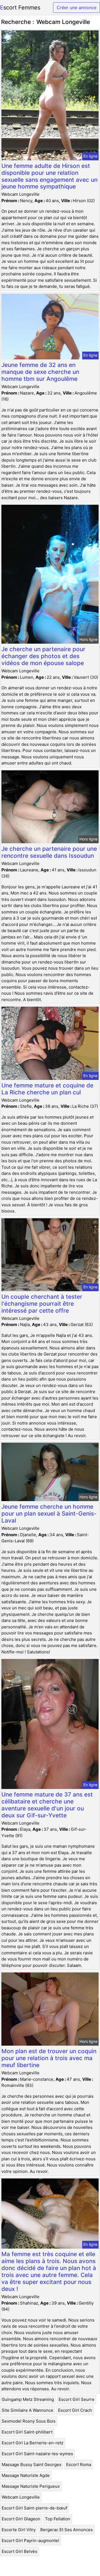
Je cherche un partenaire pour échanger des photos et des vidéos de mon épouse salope (43, 656)
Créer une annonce (77, 8)
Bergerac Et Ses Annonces (67, 2530)
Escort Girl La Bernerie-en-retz (32, 2443)
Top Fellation (58, 2519)
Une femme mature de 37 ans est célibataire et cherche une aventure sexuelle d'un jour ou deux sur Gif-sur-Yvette (47, 1805)
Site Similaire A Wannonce (27, 2410)
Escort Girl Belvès (19, 2551)
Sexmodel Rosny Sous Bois (29, 2421)
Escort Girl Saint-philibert (27, 2432)
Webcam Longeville (21, 2497)
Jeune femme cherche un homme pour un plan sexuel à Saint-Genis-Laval (49, 1514)
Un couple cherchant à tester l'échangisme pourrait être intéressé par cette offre (42, 1304)
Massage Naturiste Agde (26, 2475)
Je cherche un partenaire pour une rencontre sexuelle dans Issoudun (49, 852)
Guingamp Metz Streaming (28, 2399)
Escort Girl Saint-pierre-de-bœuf (34, 2508)
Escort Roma (79, 2465)
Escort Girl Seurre (77, 2399)
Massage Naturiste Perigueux (31, 2486)
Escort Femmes (20, 8)
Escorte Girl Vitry (19, 2530)
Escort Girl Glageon (21, 2519)
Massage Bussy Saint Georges (32, 2465)
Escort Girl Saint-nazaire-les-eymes (37, 2454)
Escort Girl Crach (75, 2410)
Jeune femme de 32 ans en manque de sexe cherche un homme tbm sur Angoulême (40, 372)
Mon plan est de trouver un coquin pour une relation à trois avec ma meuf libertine (49, 2058)
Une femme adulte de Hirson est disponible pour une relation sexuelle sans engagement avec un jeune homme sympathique (49, 176)
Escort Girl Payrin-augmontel (30, 2541)
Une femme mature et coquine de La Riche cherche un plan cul (47, 1089)
